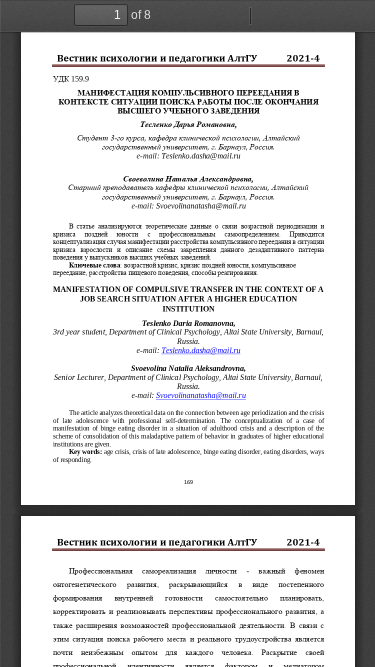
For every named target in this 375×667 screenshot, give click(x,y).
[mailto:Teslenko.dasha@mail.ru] (201, 350)
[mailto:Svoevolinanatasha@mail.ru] (200, 395)
